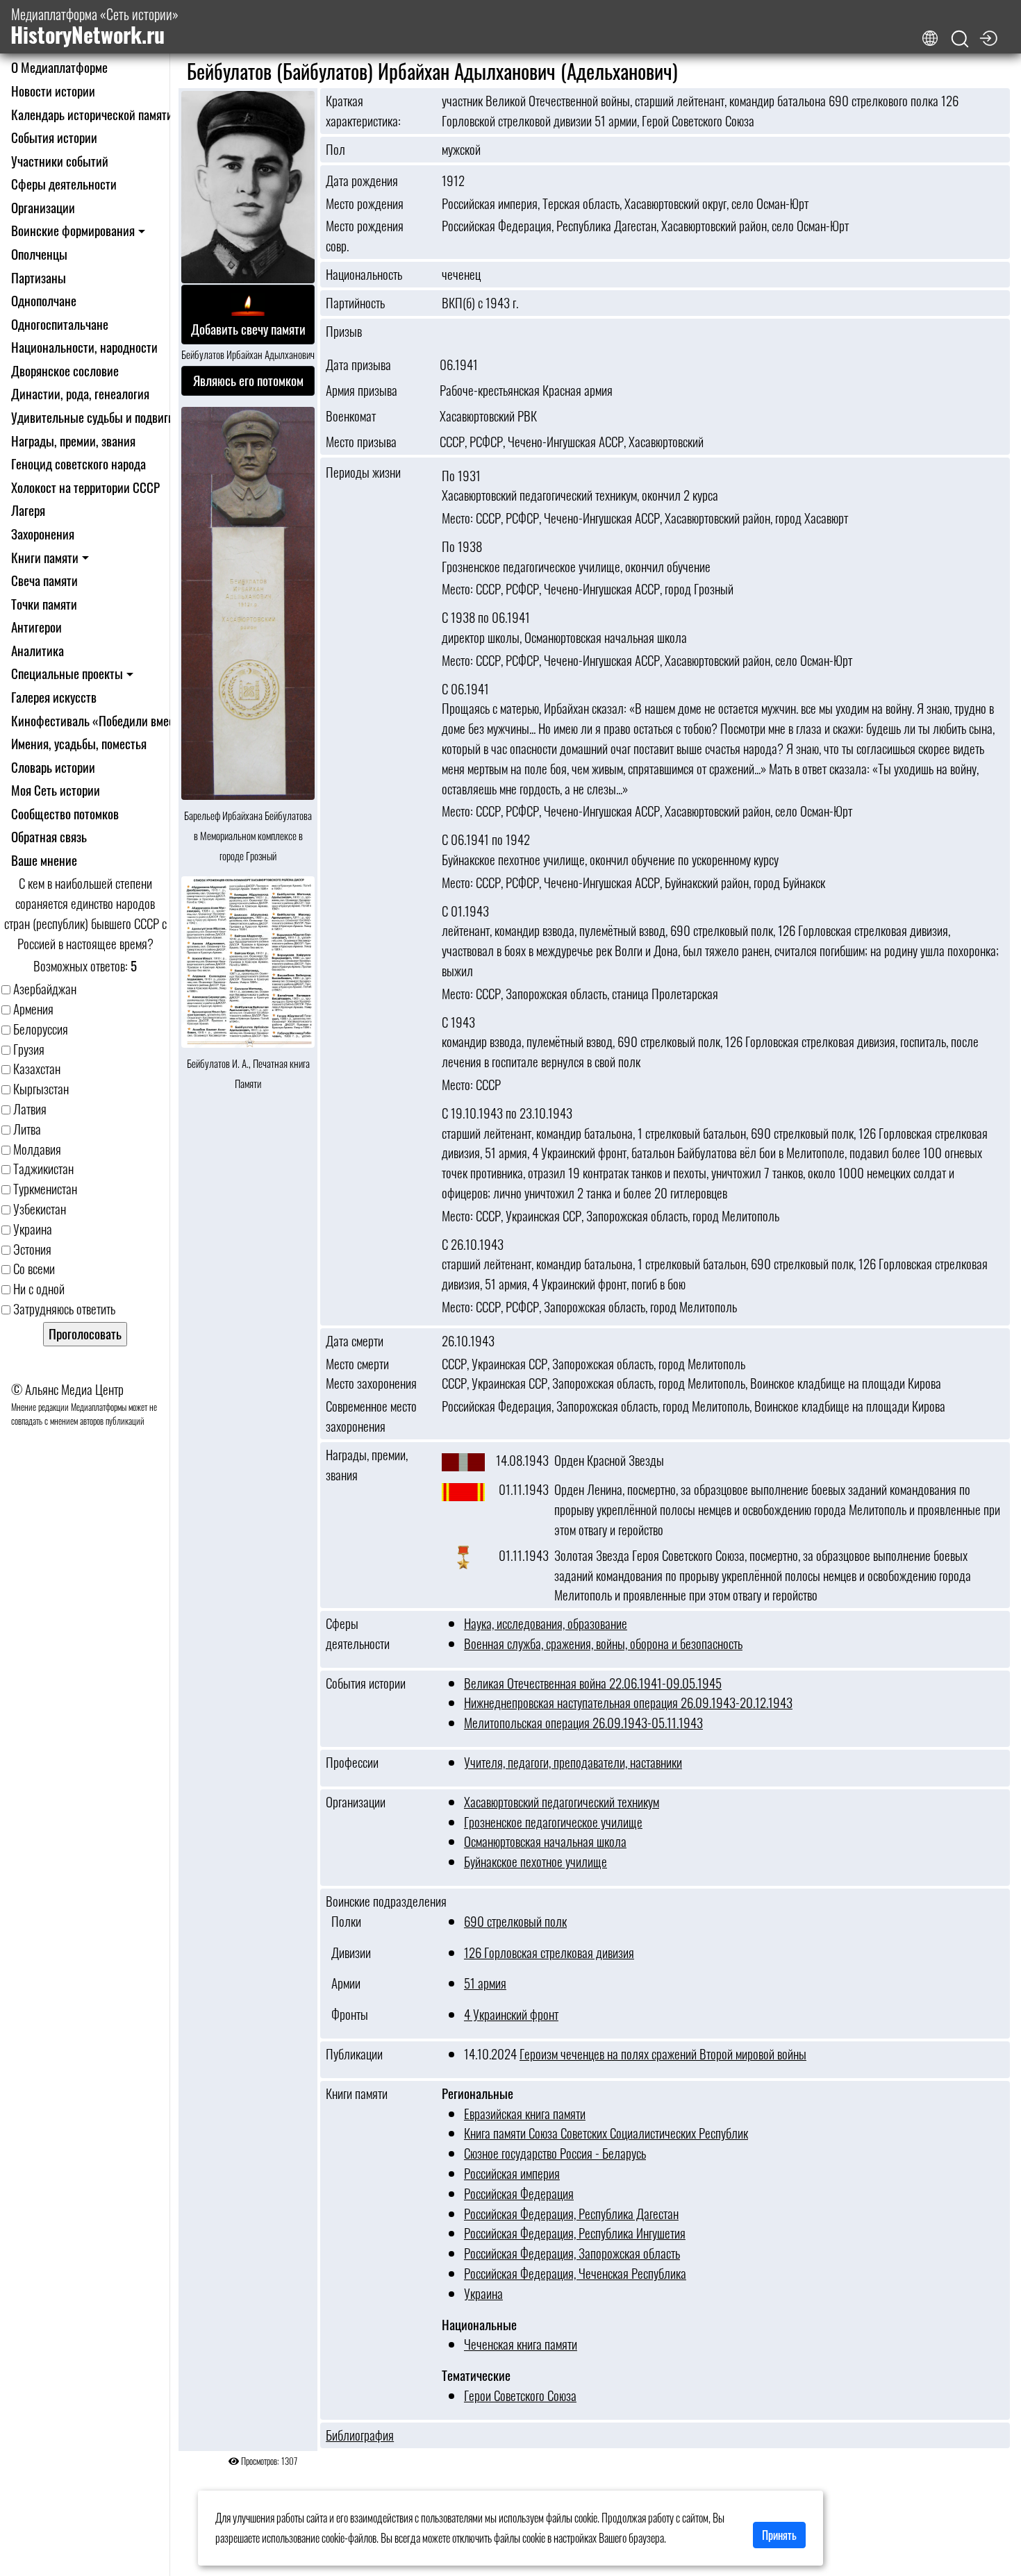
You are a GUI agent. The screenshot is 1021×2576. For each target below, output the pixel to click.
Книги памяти (357, 2093)
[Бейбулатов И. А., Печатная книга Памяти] (248, 963)
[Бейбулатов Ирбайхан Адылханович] (248, 188)
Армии (343, 1983)
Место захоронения (371, 1383)
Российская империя (512, 2173)
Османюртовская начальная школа (545, 1841)
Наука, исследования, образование (546, 1623)
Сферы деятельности (64, 184)
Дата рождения (362, 181)
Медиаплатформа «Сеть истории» (94, 27)
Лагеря (28, 510)
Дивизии (348, 1952)
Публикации (354, 2054)
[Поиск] (960, 39)
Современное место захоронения (371, 1416)
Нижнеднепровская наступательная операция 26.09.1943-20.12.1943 (628, 1702)
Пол (335, 149)
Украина (483, 2293)
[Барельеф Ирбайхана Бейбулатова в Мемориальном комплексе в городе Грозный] (248, 604)
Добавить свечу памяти (248, 329)
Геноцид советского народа (78, 463)
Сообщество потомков (65, 813)
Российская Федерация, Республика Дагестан (571, 2213)
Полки (343, 1921)
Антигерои (36, 627)
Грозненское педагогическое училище (553, 1822)
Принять (779, 2535)
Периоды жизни (363, 472)
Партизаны (39, 277)
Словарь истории (53, 767)
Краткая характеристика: (363, 111)
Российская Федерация (519, 2193)
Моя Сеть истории (56, 790)
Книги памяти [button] (45, 557)
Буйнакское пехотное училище (536, 1861)
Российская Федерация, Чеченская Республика (575, 2273)
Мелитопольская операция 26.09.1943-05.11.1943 (583, 1722)
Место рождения (365, 203)
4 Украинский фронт (511, 2014)
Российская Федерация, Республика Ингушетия (575, 2233)
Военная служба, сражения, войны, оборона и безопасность (603, 1643)
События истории (54, 137)
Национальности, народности (84, 347)
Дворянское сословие (65, 370)
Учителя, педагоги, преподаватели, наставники (573, 1762)
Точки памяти (44, 604)
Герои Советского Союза (520, 2395)
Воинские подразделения (386, 1901)
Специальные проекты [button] (67, 673)
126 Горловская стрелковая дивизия (549, 1952)
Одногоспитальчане (60, 324)
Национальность (364, 274)
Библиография (360, 2435)
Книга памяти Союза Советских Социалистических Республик (606, 2133)
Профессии (352, 1762)
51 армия (485, 1983)
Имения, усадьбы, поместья (79, 743)
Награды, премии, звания (73, 441)
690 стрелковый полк (515, 1921)
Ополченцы (39, 254)
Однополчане (44, 300)
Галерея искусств (54, 697)
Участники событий (60, 161)
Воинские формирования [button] (73, 230)
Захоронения (43, 534)
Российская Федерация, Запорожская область (572, 2253)
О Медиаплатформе (59, 67)
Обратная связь (49, 836)
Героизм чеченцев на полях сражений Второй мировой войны (663, 2054)
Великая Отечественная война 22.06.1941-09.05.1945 (593, 1683)
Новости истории (53, 91)
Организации (43, 207)
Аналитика (38, 650)
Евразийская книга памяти (525, 2113)
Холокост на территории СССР (85, 487)
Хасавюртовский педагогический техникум (562, 1801)
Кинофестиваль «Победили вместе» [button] (101, 720)
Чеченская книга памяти (521, 2344)
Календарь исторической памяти (92, 114)
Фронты (347, 2014)
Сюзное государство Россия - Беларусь (555, 2153)
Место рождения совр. (365, 236)
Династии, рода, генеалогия (80, 393)
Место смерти (357, 1364)
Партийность (355, 303)
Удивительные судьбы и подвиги (93, 417)
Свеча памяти (44, 580)
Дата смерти (355, 1341)
